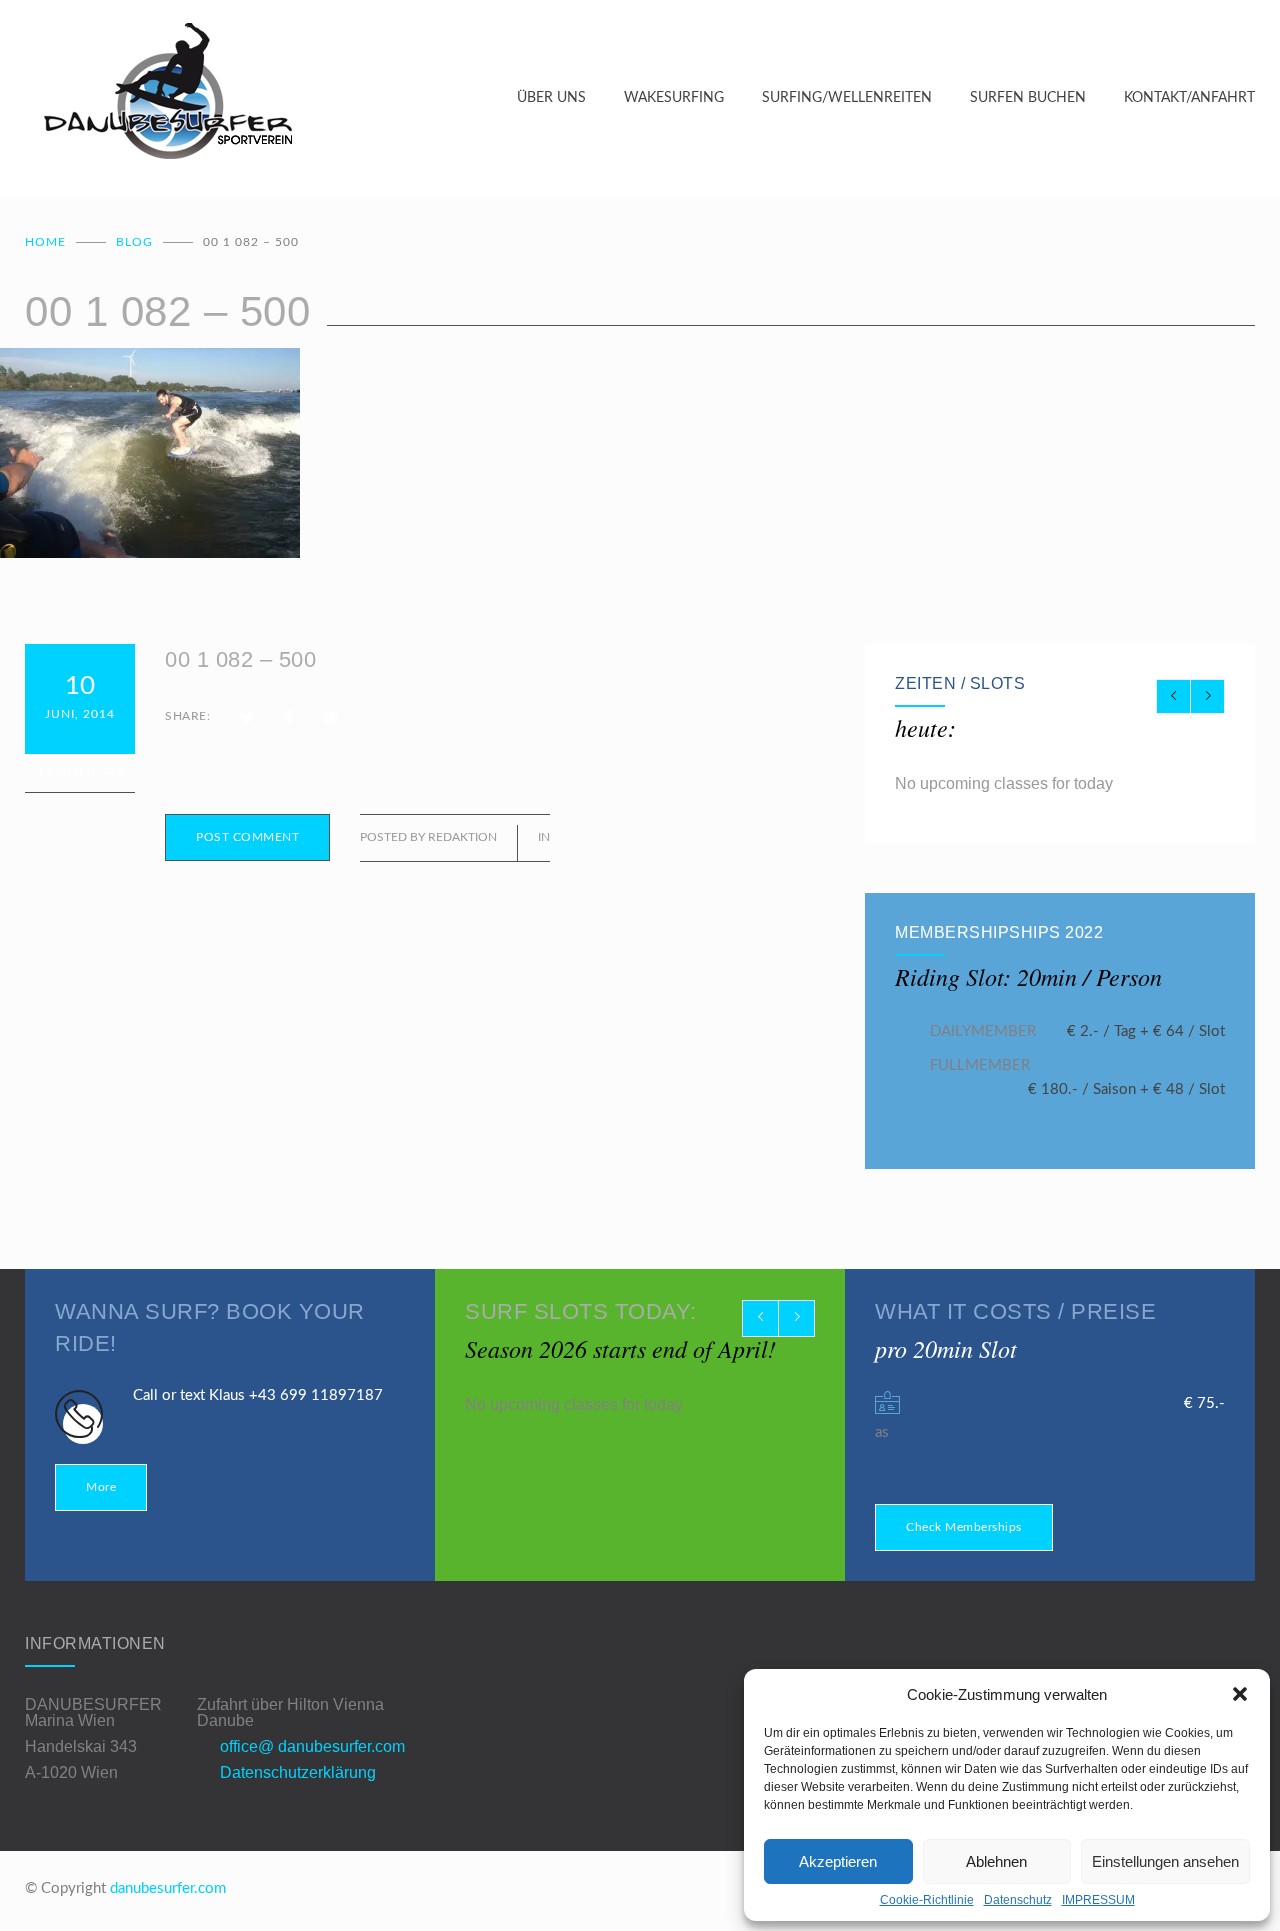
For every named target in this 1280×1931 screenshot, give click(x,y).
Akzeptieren (838, 1861)
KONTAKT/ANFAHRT (1189, 98)
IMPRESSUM (1098, 1900)
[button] (1240, 1694)
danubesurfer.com (168, 1888)
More (101, 1487)
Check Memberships (964, 1527)
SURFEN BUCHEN (1028, 98)
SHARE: (187, 716)
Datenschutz (1018, 1900)
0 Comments (80, 772)
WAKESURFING (674, 98)
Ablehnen (996, 1861)
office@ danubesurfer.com (312, 1746)
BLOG (134, 242)
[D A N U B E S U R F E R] (271, 98)
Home (45, 242)
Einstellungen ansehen (1165, 1861)
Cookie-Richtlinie (927, 1900)
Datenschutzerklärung (298, 1772)
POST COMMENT (247, 837)
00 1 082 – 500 (240, 659)
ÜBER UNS (551, 98)
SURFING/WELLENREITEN (847, 98)
